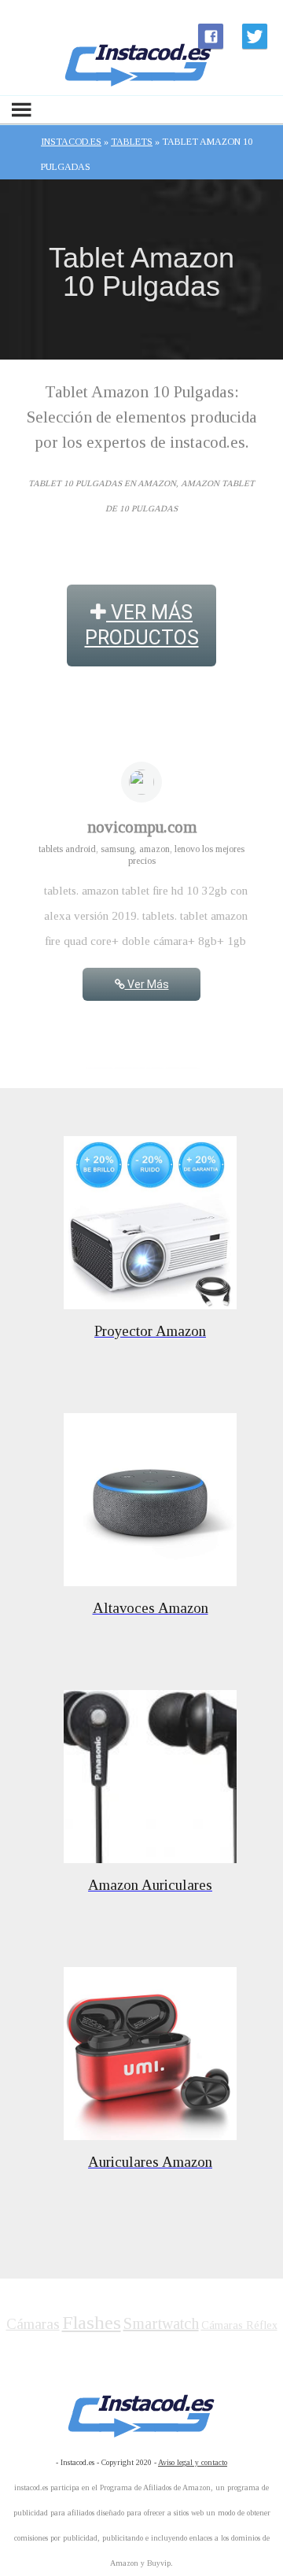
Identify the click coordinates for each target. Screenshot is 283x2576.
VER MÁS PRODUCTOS (142, 625)
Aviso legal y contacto (193, 2462)
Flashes (92, 2323)
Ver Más (147, 984)
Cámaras (33, 2324)
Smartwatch (161, 2323)
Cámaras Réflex (239, 2325)
